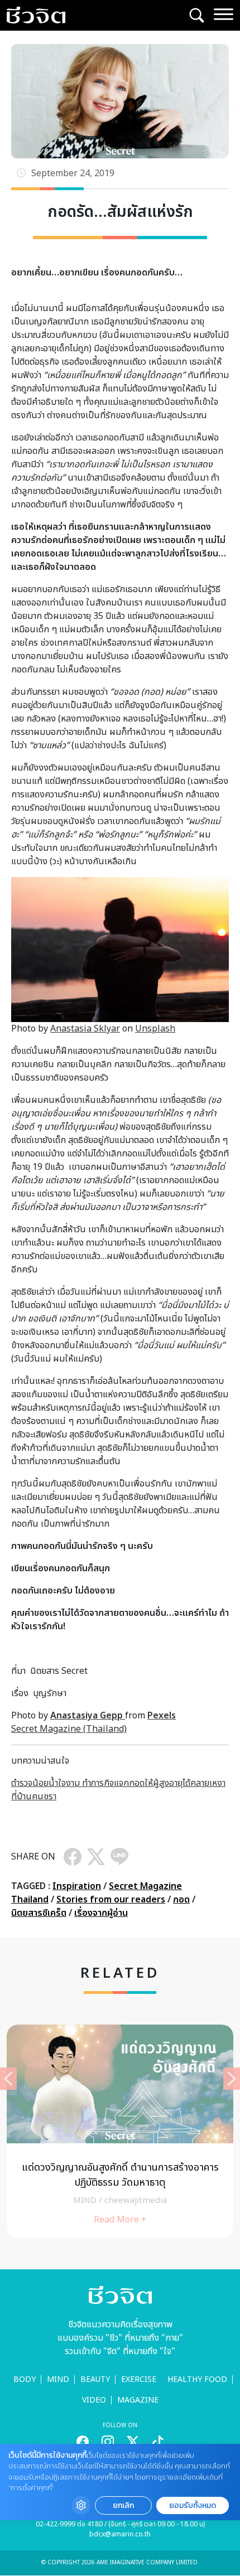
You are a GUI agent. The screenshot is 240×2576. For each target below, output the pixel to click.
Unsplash (155, 1029)
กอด (181, 1900)
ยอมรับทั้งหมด (193, 2505)
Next (232, 2079)
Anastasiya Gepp (88, 1716)
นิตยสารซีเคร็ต (39, 1913)
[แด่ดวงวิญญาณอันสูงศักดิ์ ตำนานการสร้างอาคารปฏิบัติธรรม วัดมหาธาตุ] (120, 2131)
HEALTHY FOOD (197, 2379)
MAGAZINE (138, 2400)
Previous (8, 2079)
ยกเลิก (123, 2505)
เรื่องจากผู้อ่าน (101, 1913)
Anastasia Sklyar (85, 1029)
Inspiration (77, 1886)
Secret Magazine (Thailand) (69, 1729)
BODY (25, 2379)
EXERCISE (139, 2379)
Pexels (162, 1716)
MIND (58, 2379)
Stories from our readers (111, 1900)
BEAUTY (95, 2379)
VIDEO (94, 2400)
